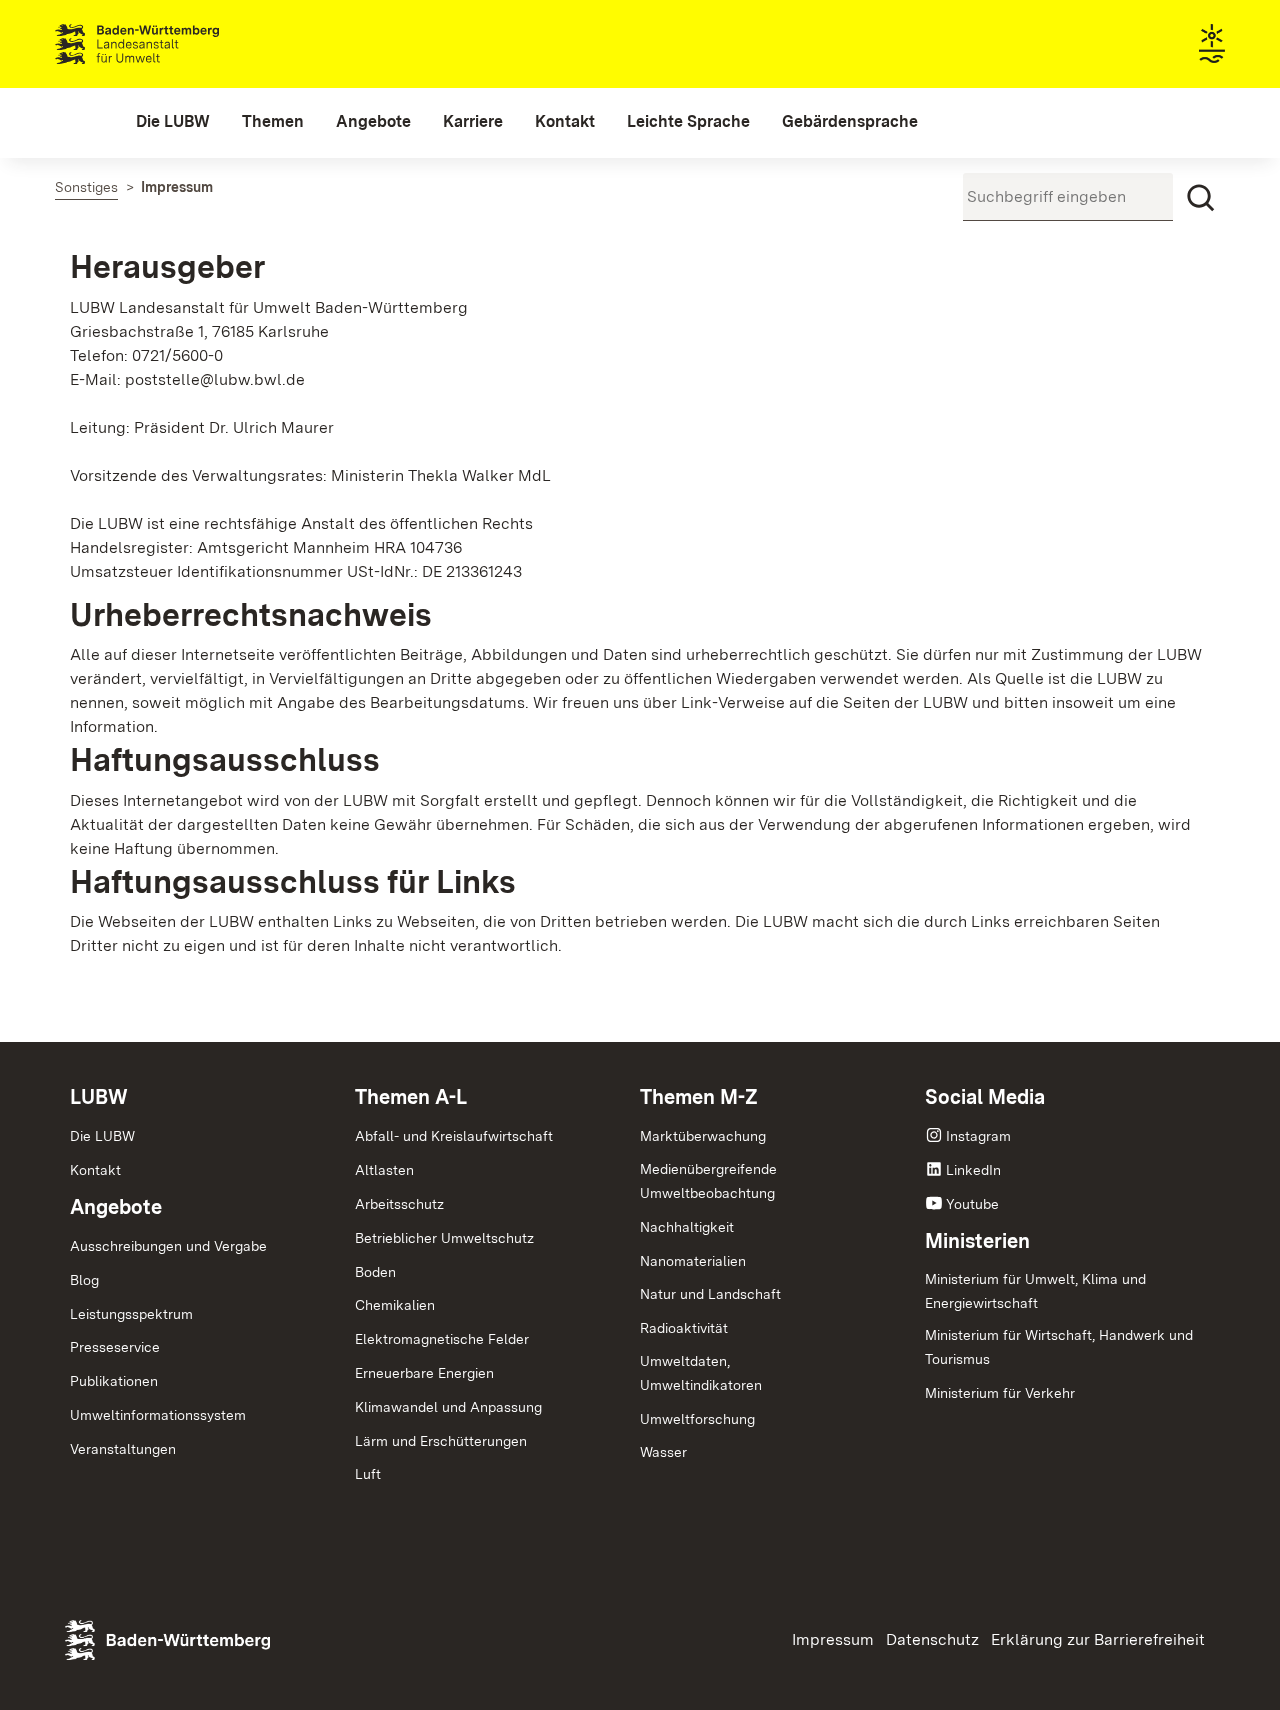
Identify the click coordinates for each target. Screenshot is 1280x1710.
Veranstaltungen (123, 1449)
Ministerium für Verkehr (1000, 1393)
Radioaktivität (684, 1328)
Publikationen (114, 1381)
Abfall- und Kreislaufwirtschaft (454, 1136)
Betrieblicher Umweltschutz (444, 1238)
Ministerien (977, 1241)
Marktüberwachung (703, 1136)
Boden (375, 1272)
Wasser (663, 1452)
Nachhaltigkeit (687, 1227)
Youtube (972, 1204)
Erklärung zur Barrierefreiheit (1098, 1639)
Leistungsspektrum (131, 1314)
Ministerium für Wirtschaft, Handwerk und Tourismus (1059, 1347)
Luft (368, 1474)
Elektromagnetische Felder (442, 1339)
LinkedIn (973, 1170)
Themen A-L (411, 1097)
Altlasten (384, 1170)
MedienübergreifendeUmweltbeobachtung (708, 1181)
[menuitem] (173, 122)
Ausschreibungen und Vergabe (168, 1246)
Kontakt (95, 1170)
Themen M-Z (699, 1097)
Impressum (833, 1639)
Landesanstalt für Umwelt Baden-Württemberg (172, 44)
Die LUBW (102, 1136)
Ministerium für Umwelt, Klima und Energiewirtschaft (1035, 1291)
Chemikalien (395, 1305)
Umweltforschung (697, 1419)
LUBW (99, 1097)
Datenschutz (932, 1639)
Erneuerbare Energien (424, 1373)
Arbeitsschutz (399, 1204)
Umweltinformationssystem (158, 1415)
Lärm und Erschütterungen (441, 1441)
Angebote (116, 1207)
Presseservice (115, 1347)
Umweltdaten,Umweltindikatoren (701, 1373)
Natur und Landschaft (710, 1294)
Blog (84, 1280)
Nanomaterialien (693, 1261)
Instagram (978, 1136)
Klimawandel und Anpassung (448, 1407)
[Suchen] (1201, 198)
